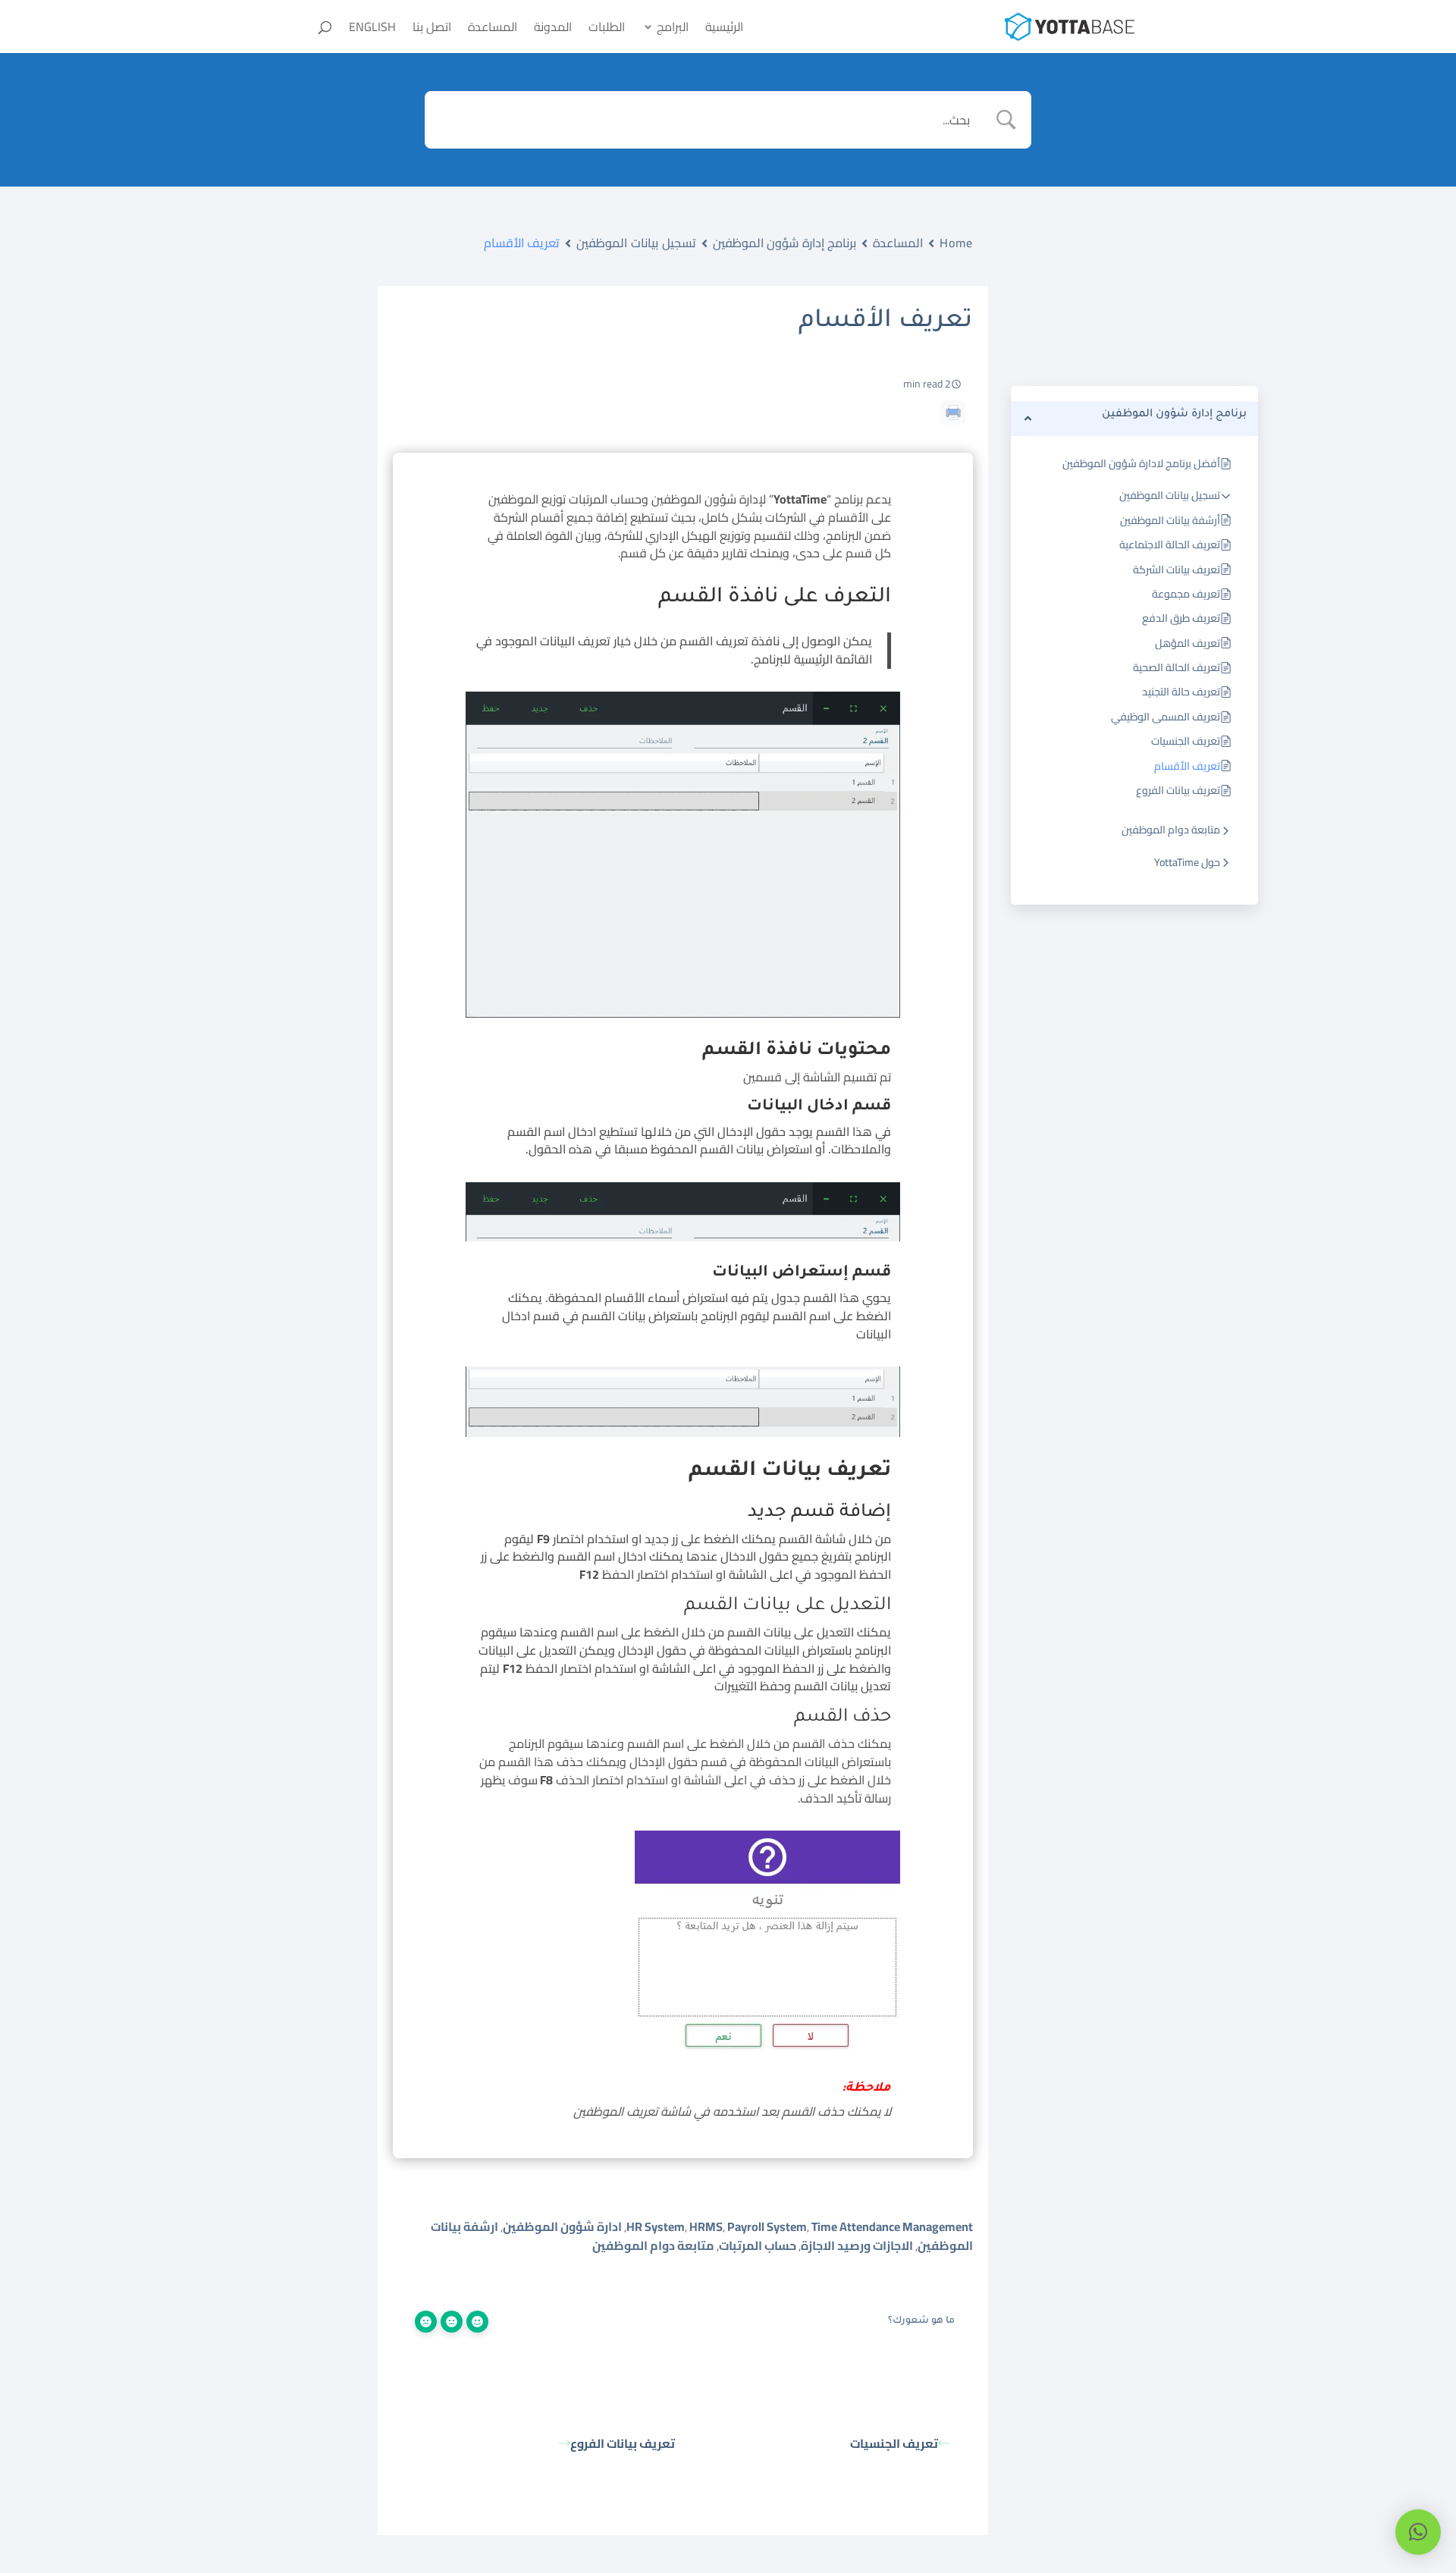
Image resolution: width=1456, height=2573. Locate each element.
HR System (656, 2226)
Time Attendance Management (892, 2226)
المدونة (553, 30)
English (372, 30)
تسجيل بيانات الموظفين (1170, 495)
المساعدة (493, 30)
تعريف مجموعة (1186, 594)
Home (956, 243)
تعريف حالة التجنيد (1181, 692)
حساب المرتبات (758, 2245)
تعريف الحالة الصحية (1177, 667)
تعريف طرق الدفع (1181, 618)
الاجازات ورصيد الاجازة (857, 2245)
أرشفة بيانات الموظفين (1170, 520)
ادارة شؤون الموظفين (562, 2226)
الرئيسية (724, 30)
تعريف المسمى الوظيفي (1166, 717)
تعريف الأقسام (1187, 766)
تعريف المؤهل (1188, 643)
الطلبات (607, 30)
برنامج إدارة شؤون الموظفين (785, 243)
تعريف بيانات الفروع (1178, 790)
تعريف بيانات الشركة (1177, 570)
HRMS (706, 2226)
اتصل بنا (432, 30)
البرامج (673, 30)
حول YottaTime (1187, 862)
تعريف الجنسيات (1186, 741)
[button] (1418, 2532)
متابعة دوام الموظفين (1171, 830)
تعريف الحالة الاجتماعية (1170, 544)
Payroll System (767, 2226)
